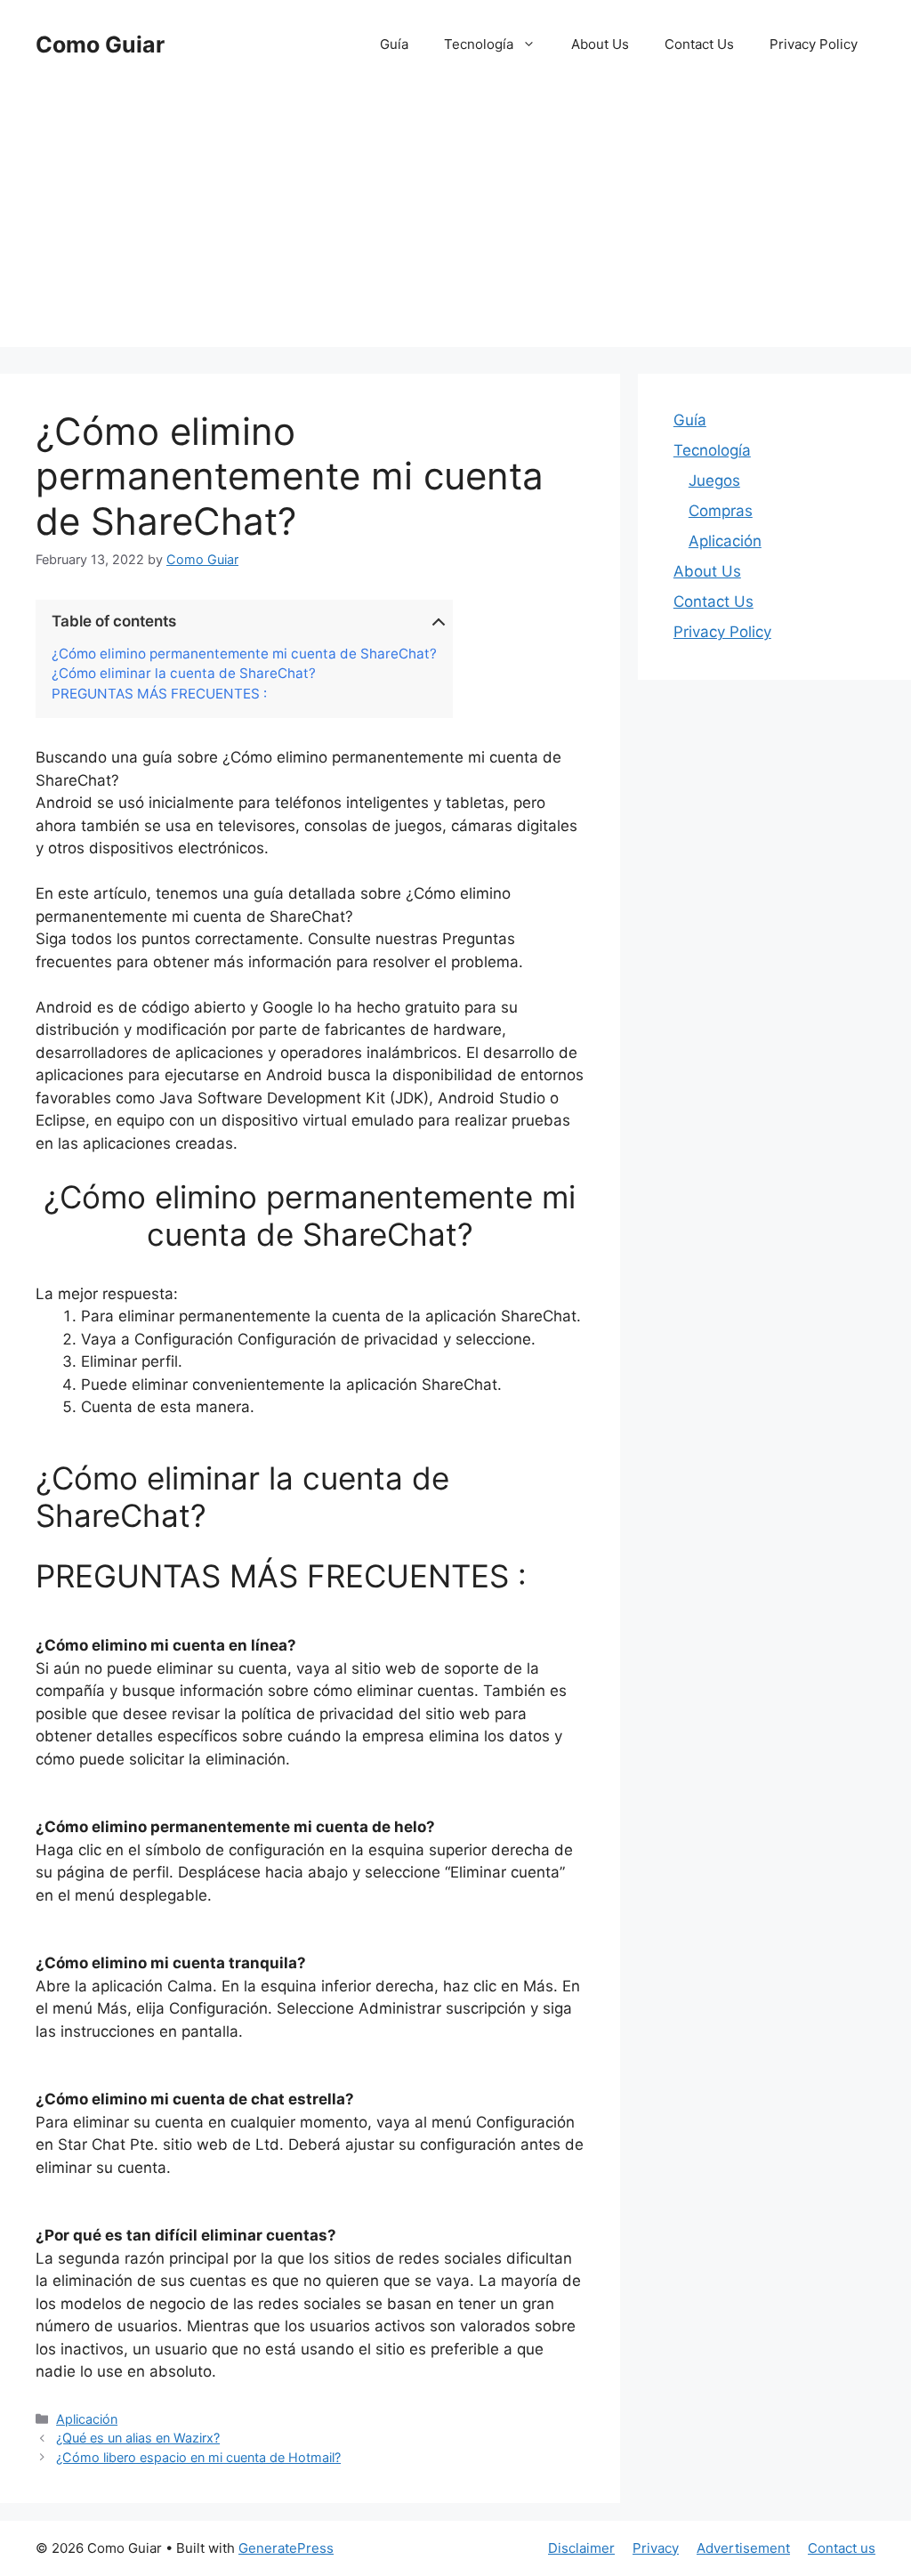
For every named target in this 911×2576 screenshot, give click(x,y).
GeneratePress (286, 2548)
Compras (721, 511)
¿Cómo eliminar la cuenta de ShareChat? (184, 674)
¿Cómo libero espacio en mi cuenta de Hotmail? (198, 2457)
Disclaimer (581, 2548)
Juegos (714, 480)
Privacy (656, 2548)
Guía (394, 44)
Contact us (842, 2548)
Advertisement (743, 2548)
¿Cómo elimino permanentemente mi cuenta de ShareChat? (244, 654)
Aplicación (87, 2419)
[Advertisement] (455, 222)
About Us (600, 44)
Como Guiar (100, 44)
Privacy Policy (814, 44)
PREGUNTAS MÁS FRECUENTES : (159, 694)
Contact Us (699, 44)
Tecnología (479, 44)
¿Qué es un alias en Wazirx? (138, 2438)
